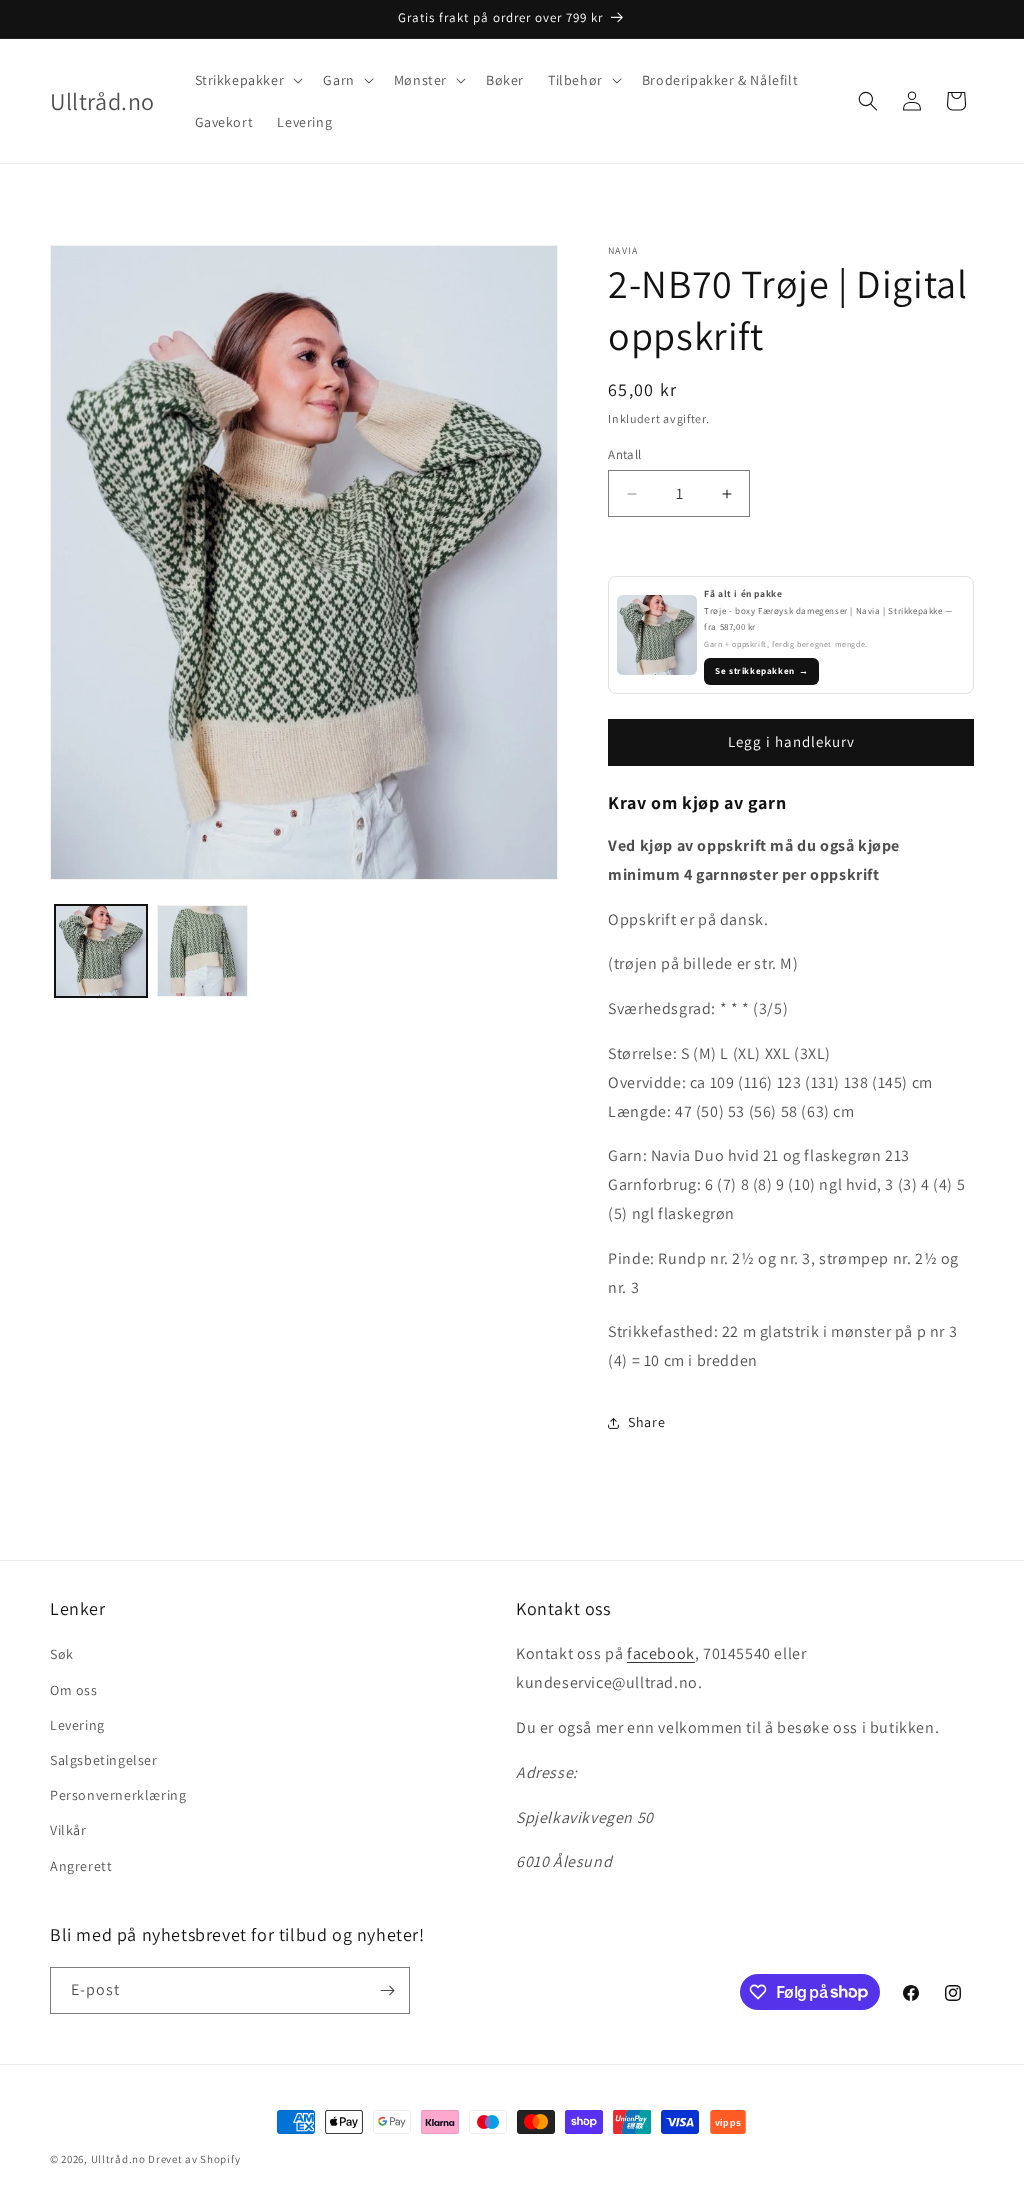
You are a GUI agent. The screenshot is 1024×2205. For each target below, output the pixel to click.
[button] (247, 80)
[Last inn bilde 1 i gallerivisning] (101, 951)
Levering (77, 1725)
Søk (62, 1654)
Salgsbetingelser (104, 1760)
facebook (661, 1653)
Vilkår (68, 1830)
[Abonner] (387, 1990)
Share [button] (646, 1422)
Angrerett (81, 1866)
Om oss (74, 1690)
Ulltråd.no (118, 2159)
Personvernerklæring (118, 1795)
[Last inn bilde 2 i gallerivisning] (203, 951)
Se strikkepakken (761, 671)
